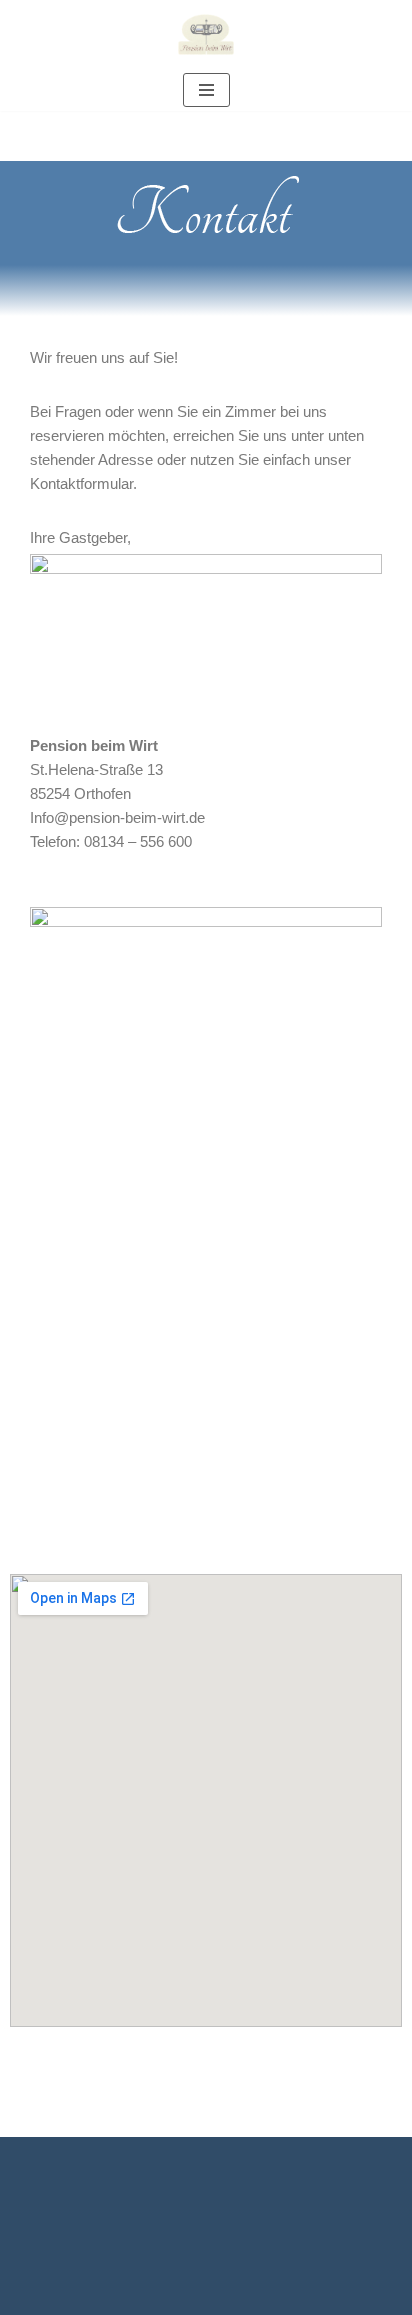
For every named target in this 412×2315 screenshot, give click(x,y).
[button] (226, 2236)
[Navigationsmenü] (206, 90)
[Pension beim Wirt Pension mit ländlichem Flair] (206, 34)
